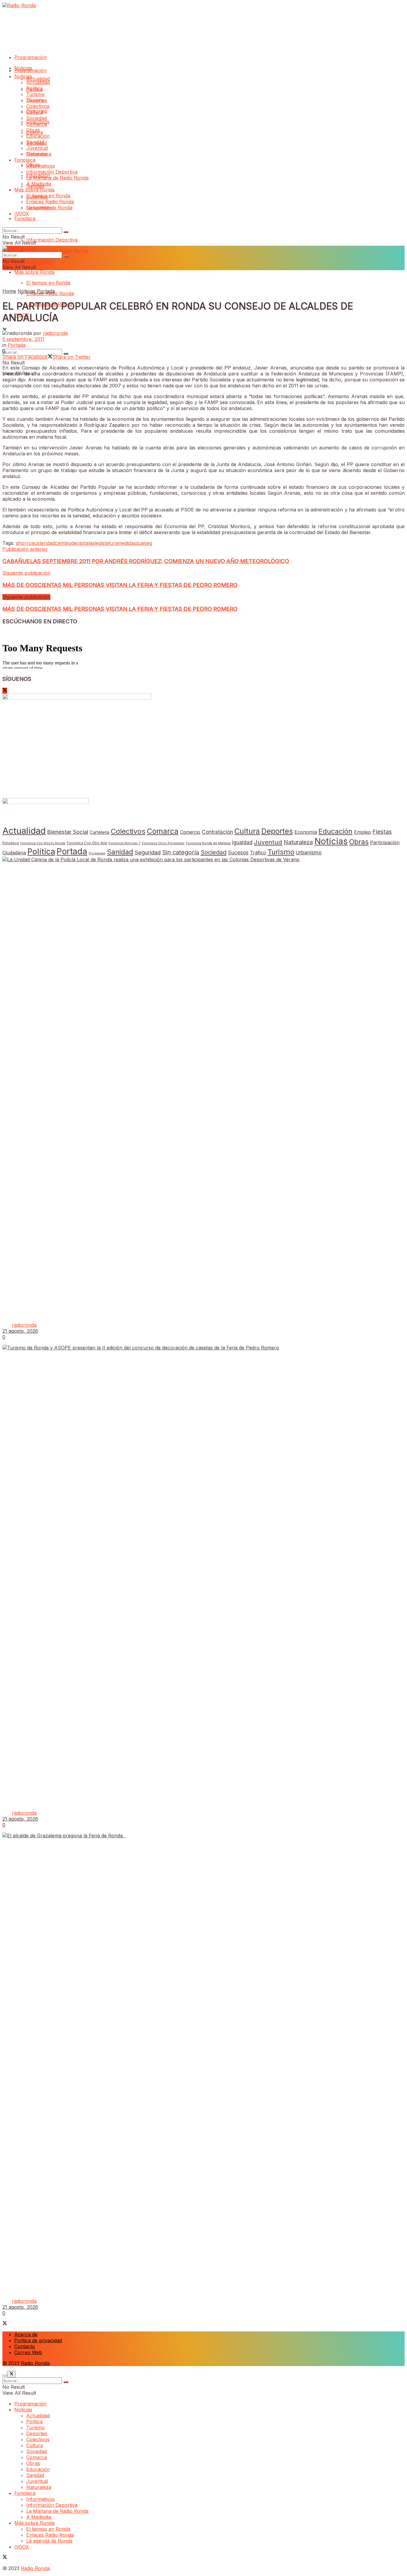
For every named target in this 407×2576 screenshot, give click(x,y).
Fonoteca (25, 218)
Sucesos (238, 852)
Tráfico (258, 853)
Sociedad (36, 118)
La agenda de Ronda (49, 208)
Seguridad (148, 852)
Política (34, 88)
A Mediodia (39, 261)
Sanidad (35, 142)
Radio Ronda (35, 2363)
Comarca (36, 124)
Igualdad (242, 842)
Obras (33, 130)
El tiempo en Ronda (48, 283)
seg (148, 543)
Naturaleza (39, 154)
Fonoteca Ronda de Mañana (208, 843)
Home (9, 291)
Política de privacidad (38, 2340)
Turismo (35, 94)
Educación (38, 136)
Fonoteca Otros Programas (163, 843)
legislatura (106, 543)
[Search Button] (66, 232)
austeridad (43, 543)
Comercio (190, 832)
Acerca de (26, 2334)
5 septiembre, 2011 (23, 339)
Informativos (41, 166)
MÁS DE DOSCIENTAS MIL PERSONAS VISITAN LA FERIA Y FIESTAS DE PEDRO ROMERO (120, 609)
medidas (127, 543)
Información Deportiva (52, 240)
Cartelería (100, 832)
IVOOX (22, 214)
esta (84, 543)
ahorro (24, 543)
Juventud (37, 148)
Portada (46, 291)
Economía (306, 832)
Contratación (217, 832)
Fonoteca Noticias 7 (124, 843)
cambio (63, 543)
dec (75, 543)
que (140, 543)
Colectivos (38, 106)
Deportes (37, 100)
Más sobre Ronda (34, 272)
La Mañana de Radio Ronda (57, 251)
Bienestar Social (68, 832)
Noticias (23, 76)
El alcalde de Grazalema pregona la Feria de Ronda (69, 2289)
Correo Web (28, 2352)
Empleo (362, 832)
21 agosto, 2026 (20, 1331)
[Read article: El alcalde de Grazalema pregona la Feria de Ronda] (203, 2056)
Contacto (25, 2346)
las (92, 543)
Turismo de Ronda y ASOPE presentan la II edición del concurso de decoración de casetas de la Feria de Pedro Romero (155, 1801)
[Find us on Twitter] (5, 691)
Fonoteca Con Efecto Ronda (43, 843)
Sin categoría (181, 852)
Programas (97, 853)
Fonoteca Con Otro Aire (87, 843)
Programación (30, 57)
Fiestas (382, 832)
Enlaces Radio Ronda (50, 202)
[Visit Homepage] (19, 5)
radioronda (55, 333)
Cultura (35, 112)
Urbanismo (309, 852)
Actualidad (38, 79)
